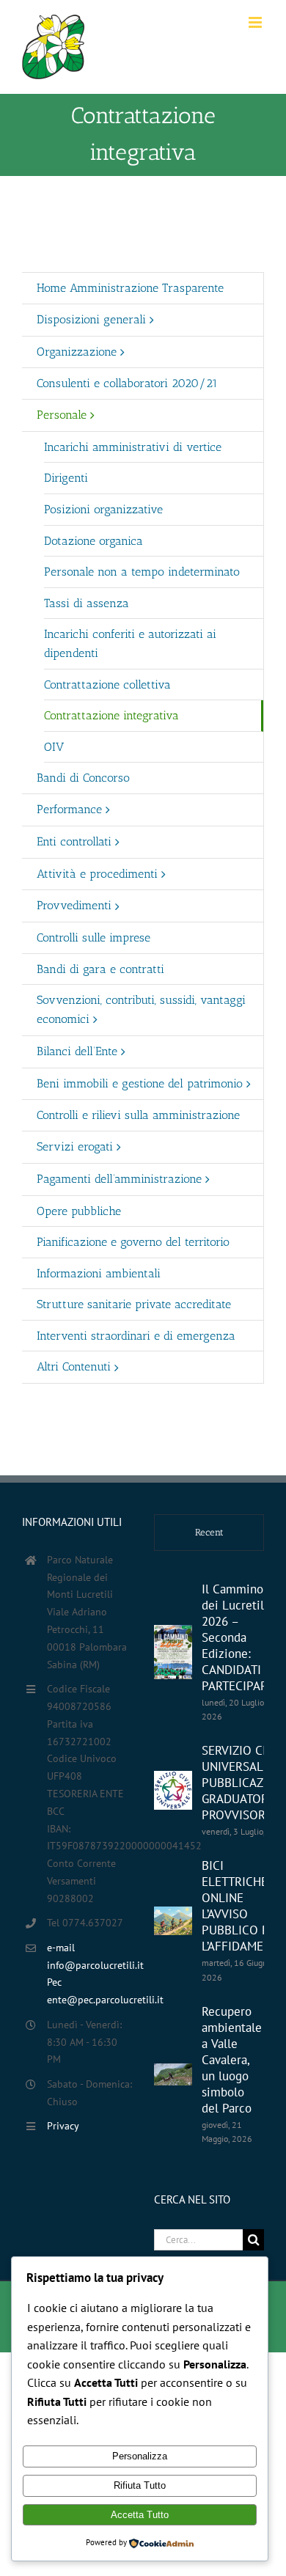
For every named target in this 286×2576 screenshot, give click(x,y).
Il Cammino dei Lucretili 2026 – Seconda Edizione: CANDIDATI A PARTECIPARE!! (242, 1637)
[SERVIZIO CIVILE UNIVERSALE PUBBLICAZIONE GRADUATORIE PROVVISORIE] (173, 1790)
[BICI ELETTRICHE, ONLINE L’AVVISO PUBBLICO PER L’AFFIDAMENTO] (173, 1921)
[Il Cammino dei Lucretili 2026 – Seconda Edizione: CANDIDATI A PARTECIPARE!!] (173, 1652)
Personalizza (140, 2456)
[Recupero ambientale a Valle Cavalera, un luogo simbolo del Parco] (173, 2074)
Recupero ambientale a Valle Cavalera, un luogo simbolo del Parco (232, 2060)
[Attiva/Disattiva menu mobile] (256, 22)
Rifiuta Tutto (140, 2485)
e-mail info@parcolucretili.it (89, 1956)
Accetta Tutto (140, 2515)
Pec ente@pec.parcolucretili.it (89, 1991)
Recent (209, 1532)
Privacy (63, 2126)
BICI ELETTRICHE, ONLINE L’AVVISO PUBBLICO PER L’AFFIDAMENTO (244, 1906)
